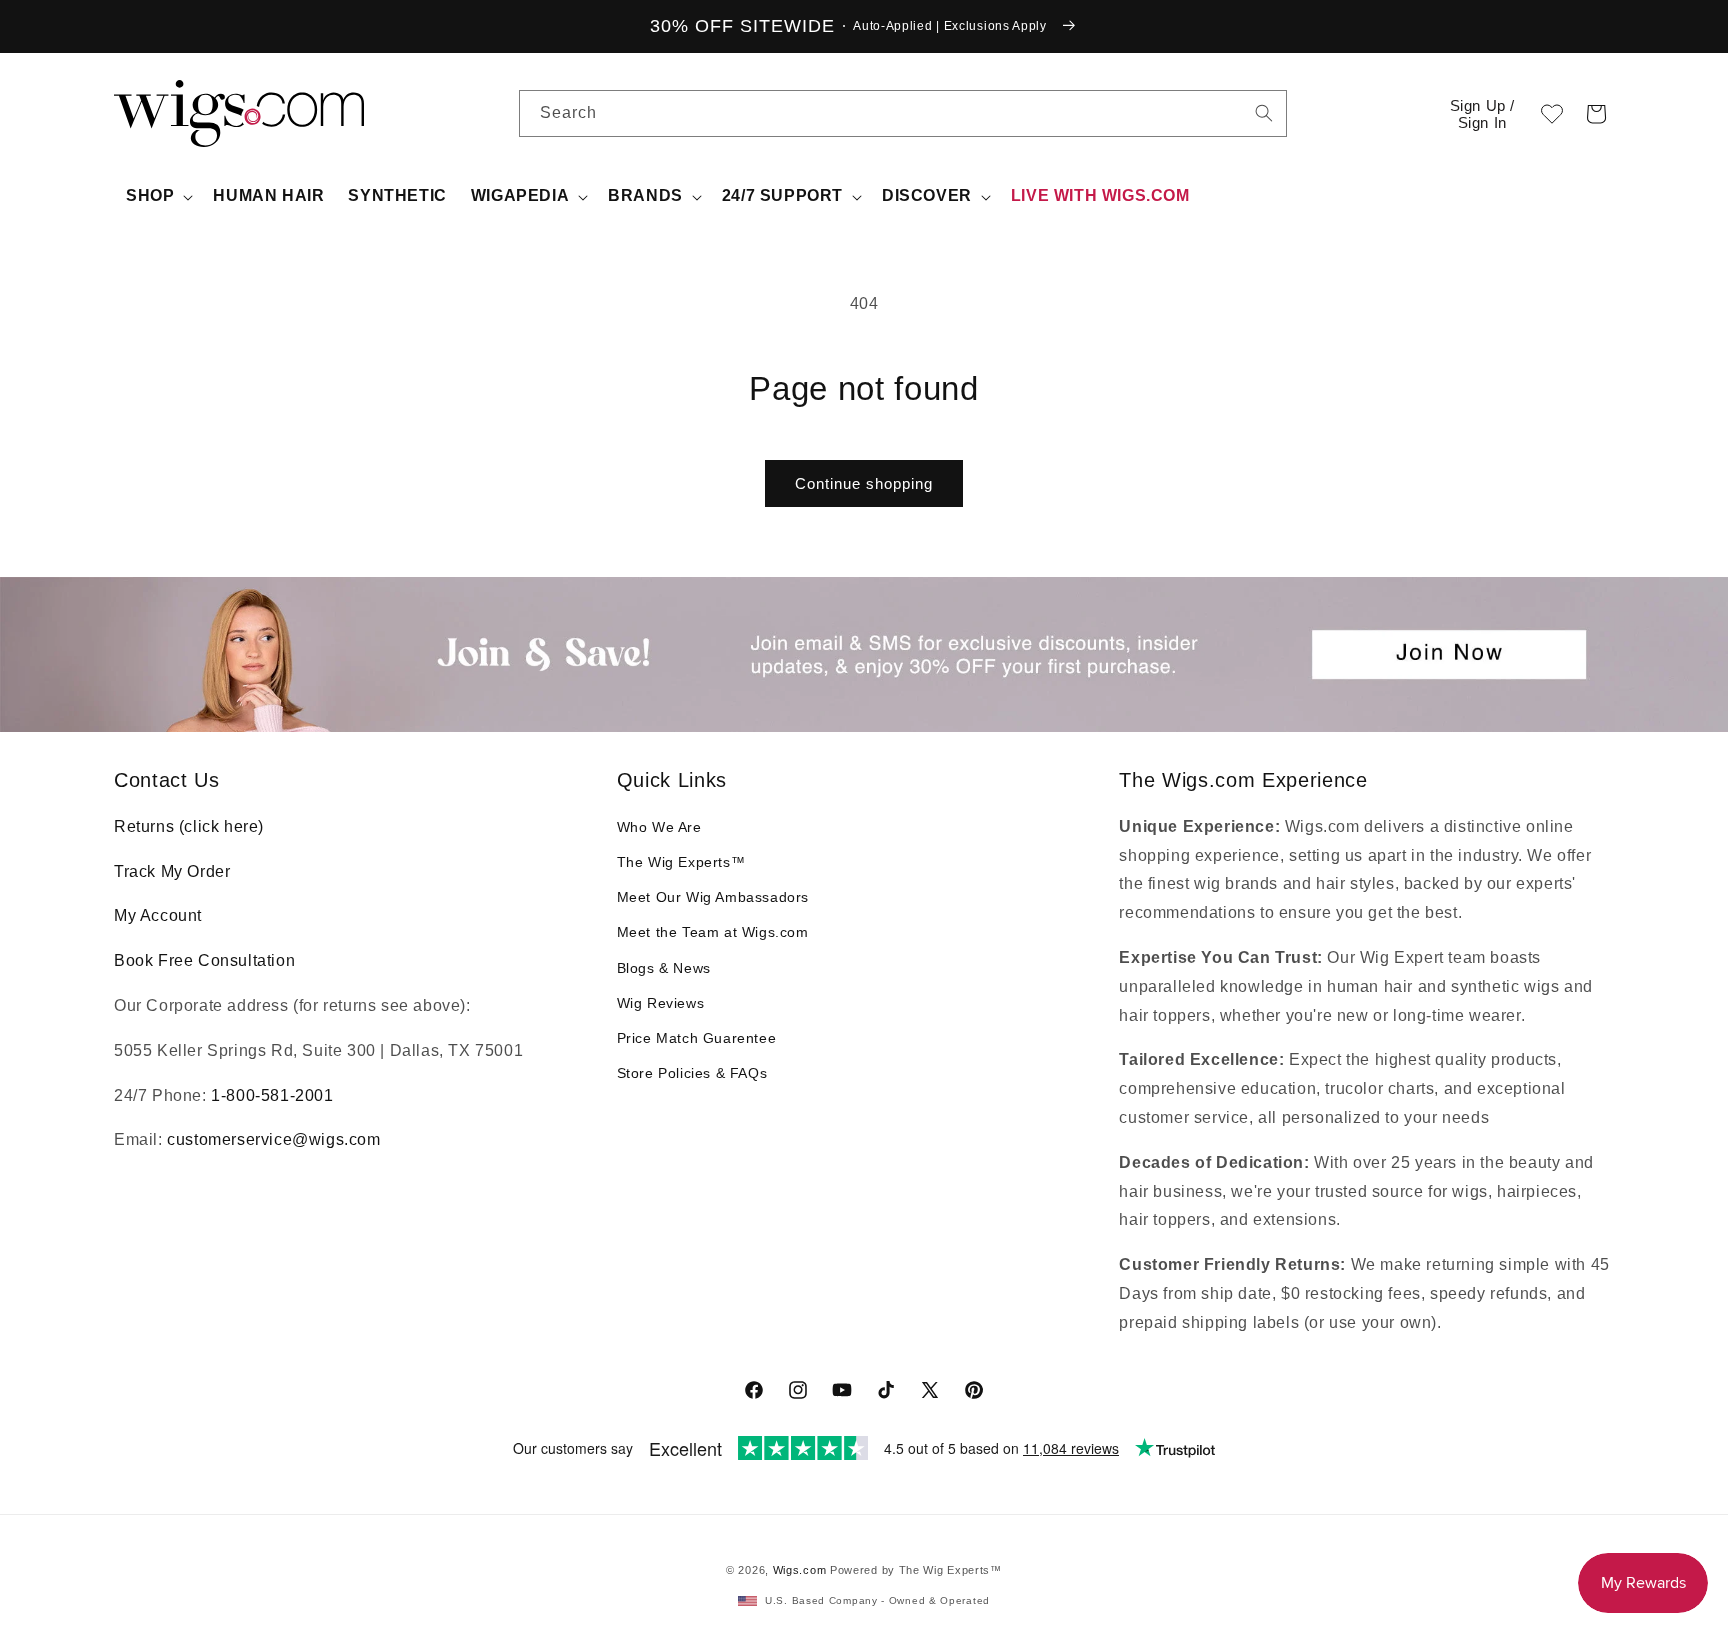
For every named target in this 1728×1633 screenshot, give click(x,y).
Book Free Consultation (204, 960)
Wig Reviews (661, 1003)
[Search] (1264, 113)
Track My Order (172, 871)
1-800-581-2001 (272, 1095)
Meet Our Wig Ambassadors (713, 897)
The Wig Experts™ (681, 862)
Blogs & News (664, 968)
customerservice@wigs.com (273, 1139)
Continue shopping (864, 483)
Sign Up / (1482, 114)
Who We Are (659, 827)
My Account (158, 915)
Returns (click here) (189, 826)
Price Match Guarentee (697, 1038)
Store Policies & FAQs (692, 1073)
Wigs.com (800, 1570)
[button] (1596, 114)
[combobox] (1264, 113)
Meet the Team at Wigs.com (713, 932)
